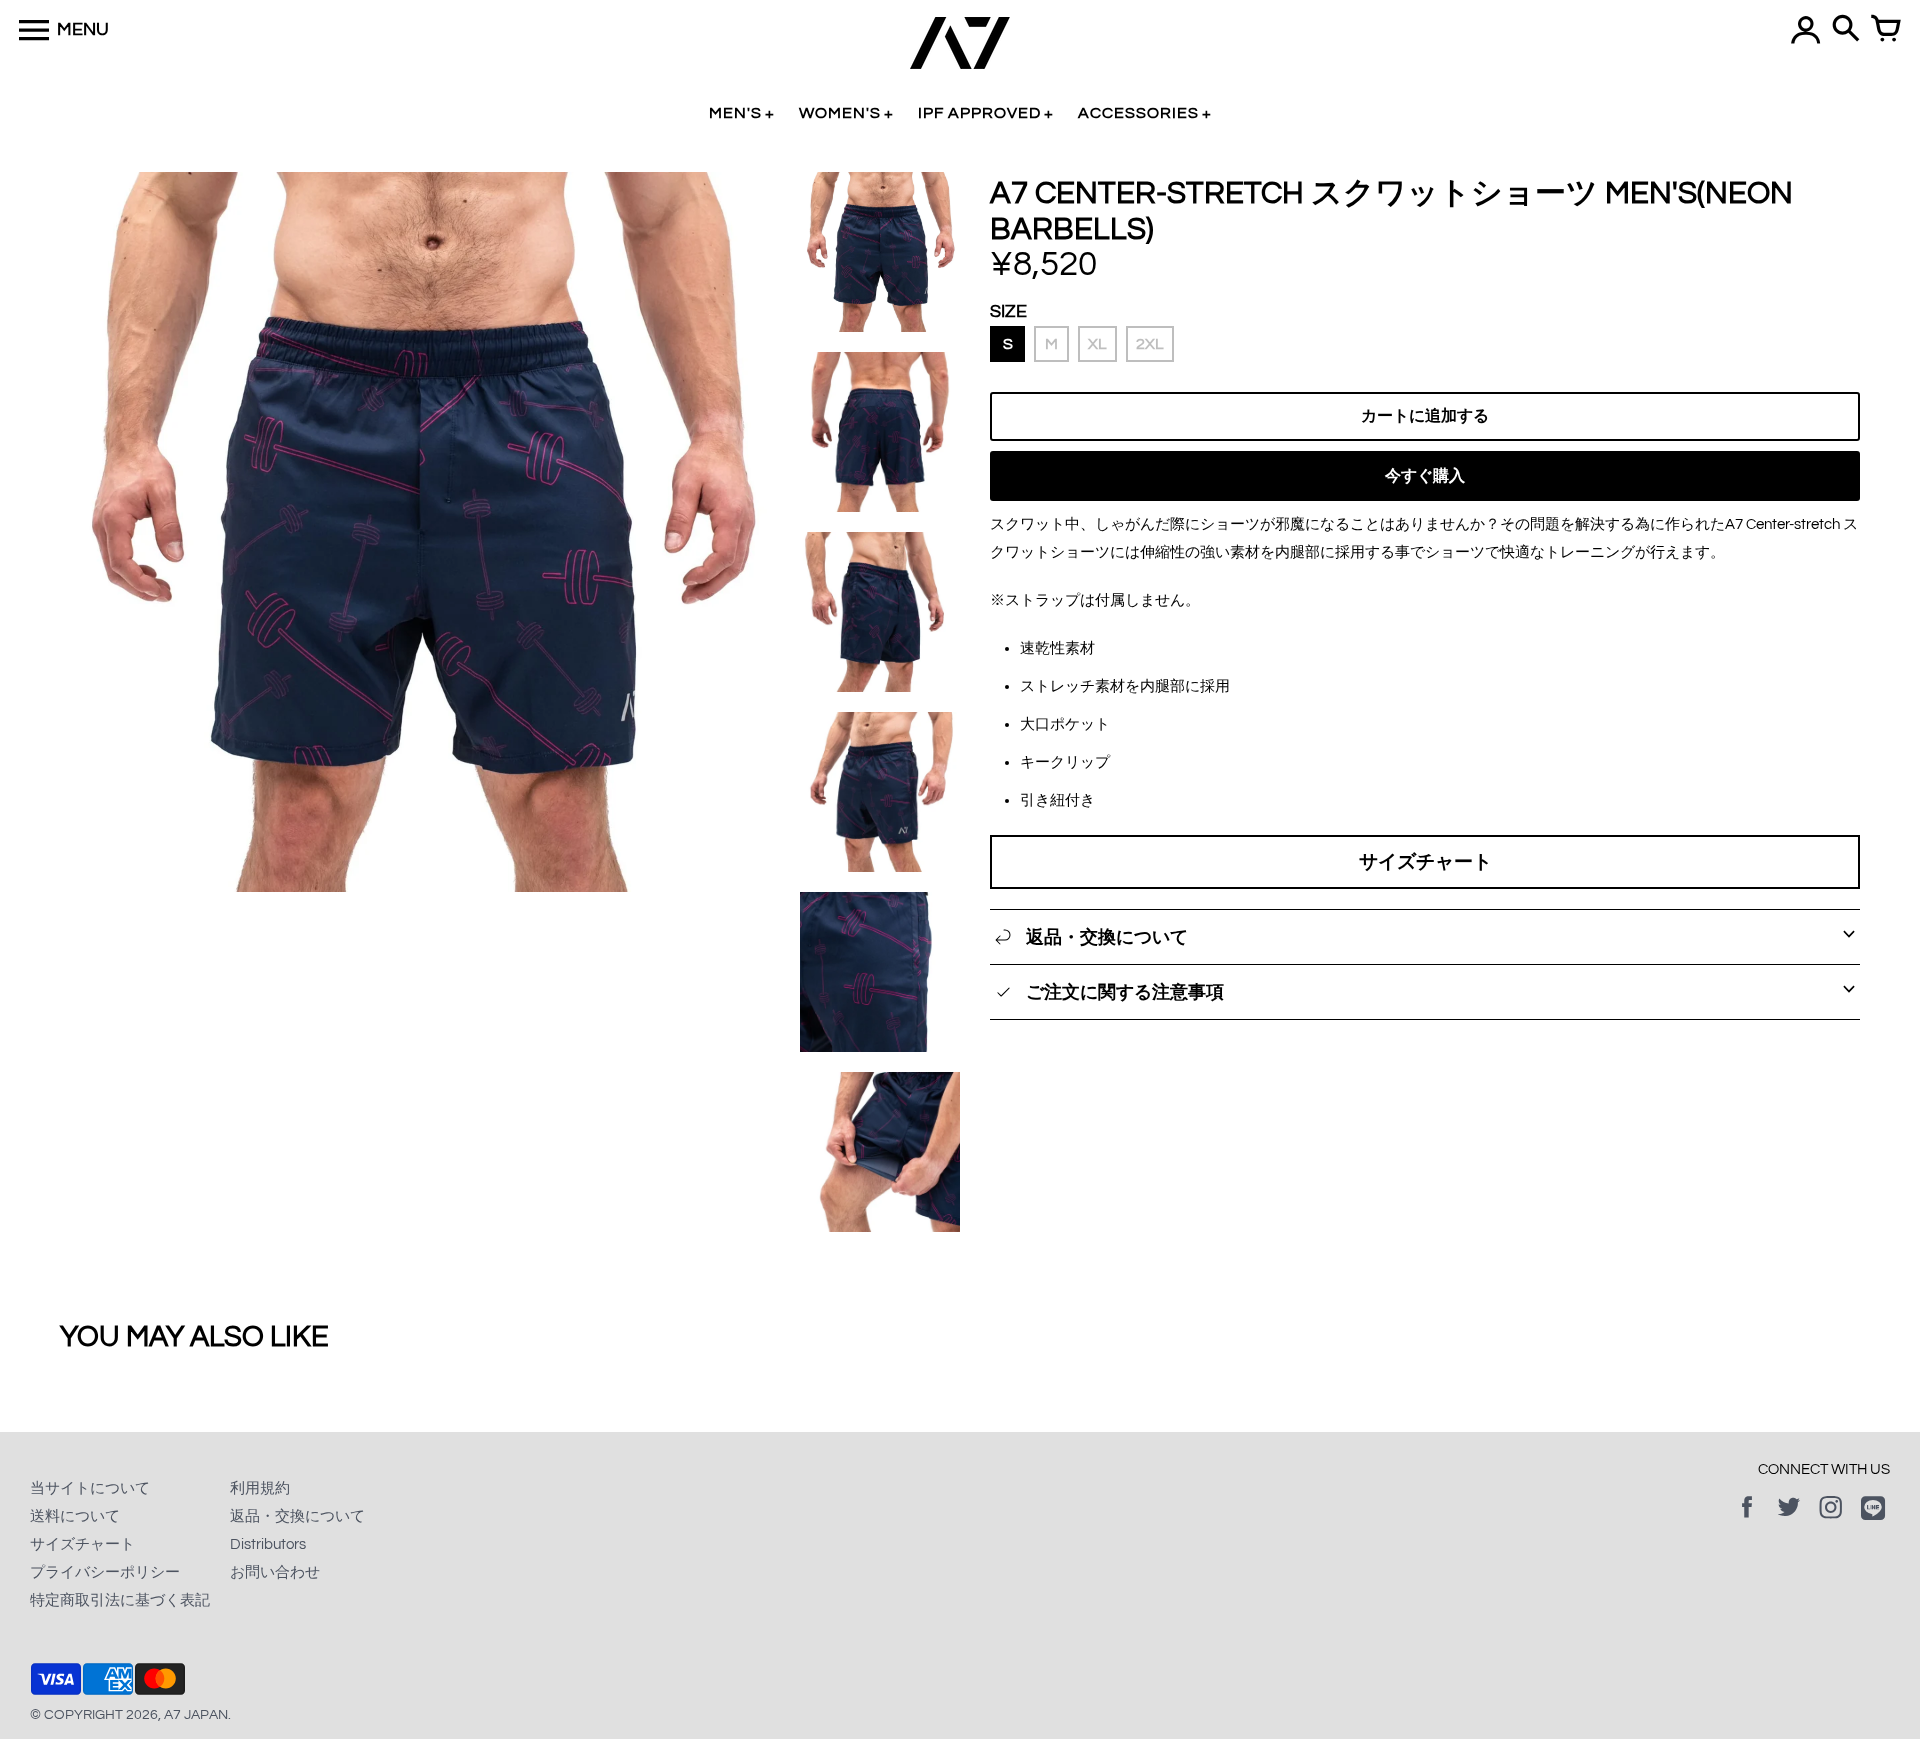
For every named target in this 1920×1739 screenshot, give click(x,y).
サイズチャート (1425, 862)
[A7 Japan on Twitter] (1789, 1521)
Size (1008, 311)
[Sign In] (1806, 30)
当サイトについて (90, 1488)
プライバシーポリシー (105, 1572)
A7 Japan (196, 1715)
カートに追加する (1425, 416)
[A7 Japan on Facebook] (1747, 1521)
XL (1097, 344)
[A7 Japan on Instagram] (1831, 1521)
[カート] (1886, 30)
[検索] (1846, 30)
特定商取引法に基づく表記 (120, 1600)
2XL (1150, 344)
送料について (75, 1516)
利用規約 (260, 1488)
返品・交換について (297, 1516)
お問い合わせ (275, 1572)
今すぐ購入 (1425, 476)
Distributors (268, 1544)
